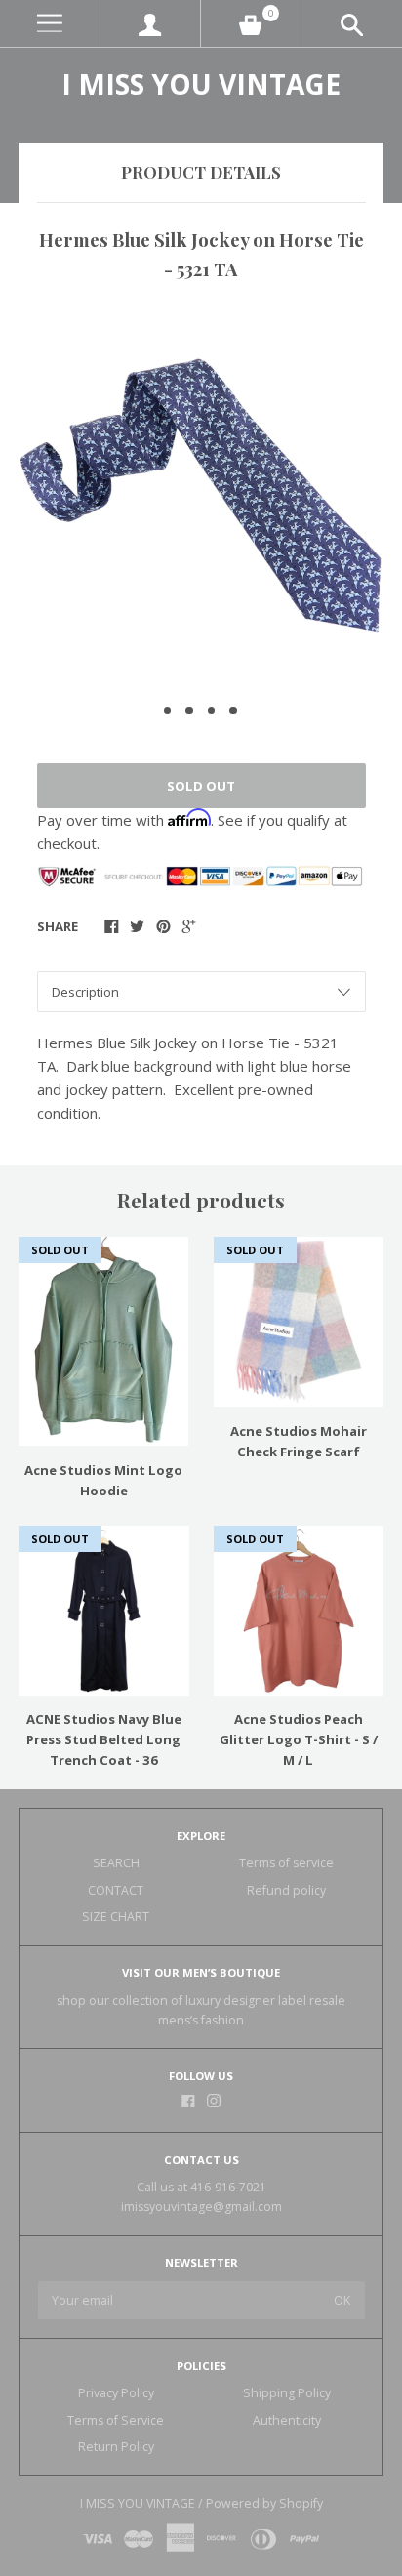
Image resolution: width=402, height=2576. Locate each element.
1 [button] (168, 711)
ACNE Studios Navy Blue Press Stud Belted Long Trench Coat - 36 (104, 1739)
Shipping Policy (287, 2393)
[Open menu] (50, 24)
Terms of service (286, 1863)
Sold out (201, 786)
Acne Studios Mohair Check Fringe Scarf (299, 1441)
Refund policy (286, 1890)
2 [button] (189, 711)
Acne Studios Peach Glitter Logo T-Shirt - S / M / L (299, 1739)
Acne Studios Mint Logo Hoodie (103, 1480)
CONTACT (116, 1890)
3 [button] (212, 711)
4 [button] (233, 711)
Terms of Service (116, 2420)
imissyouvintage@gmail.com (201, 2207)
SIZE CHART (116, 1917)
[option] (201, 495)
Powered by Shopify (264, 2503)
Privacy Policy (116, 2393)
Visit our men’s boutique (201, 1972)
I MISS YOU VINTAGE (201, 84)
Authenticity (287, 2420)
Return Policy (116, 2447)
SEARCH (116, 1863)
